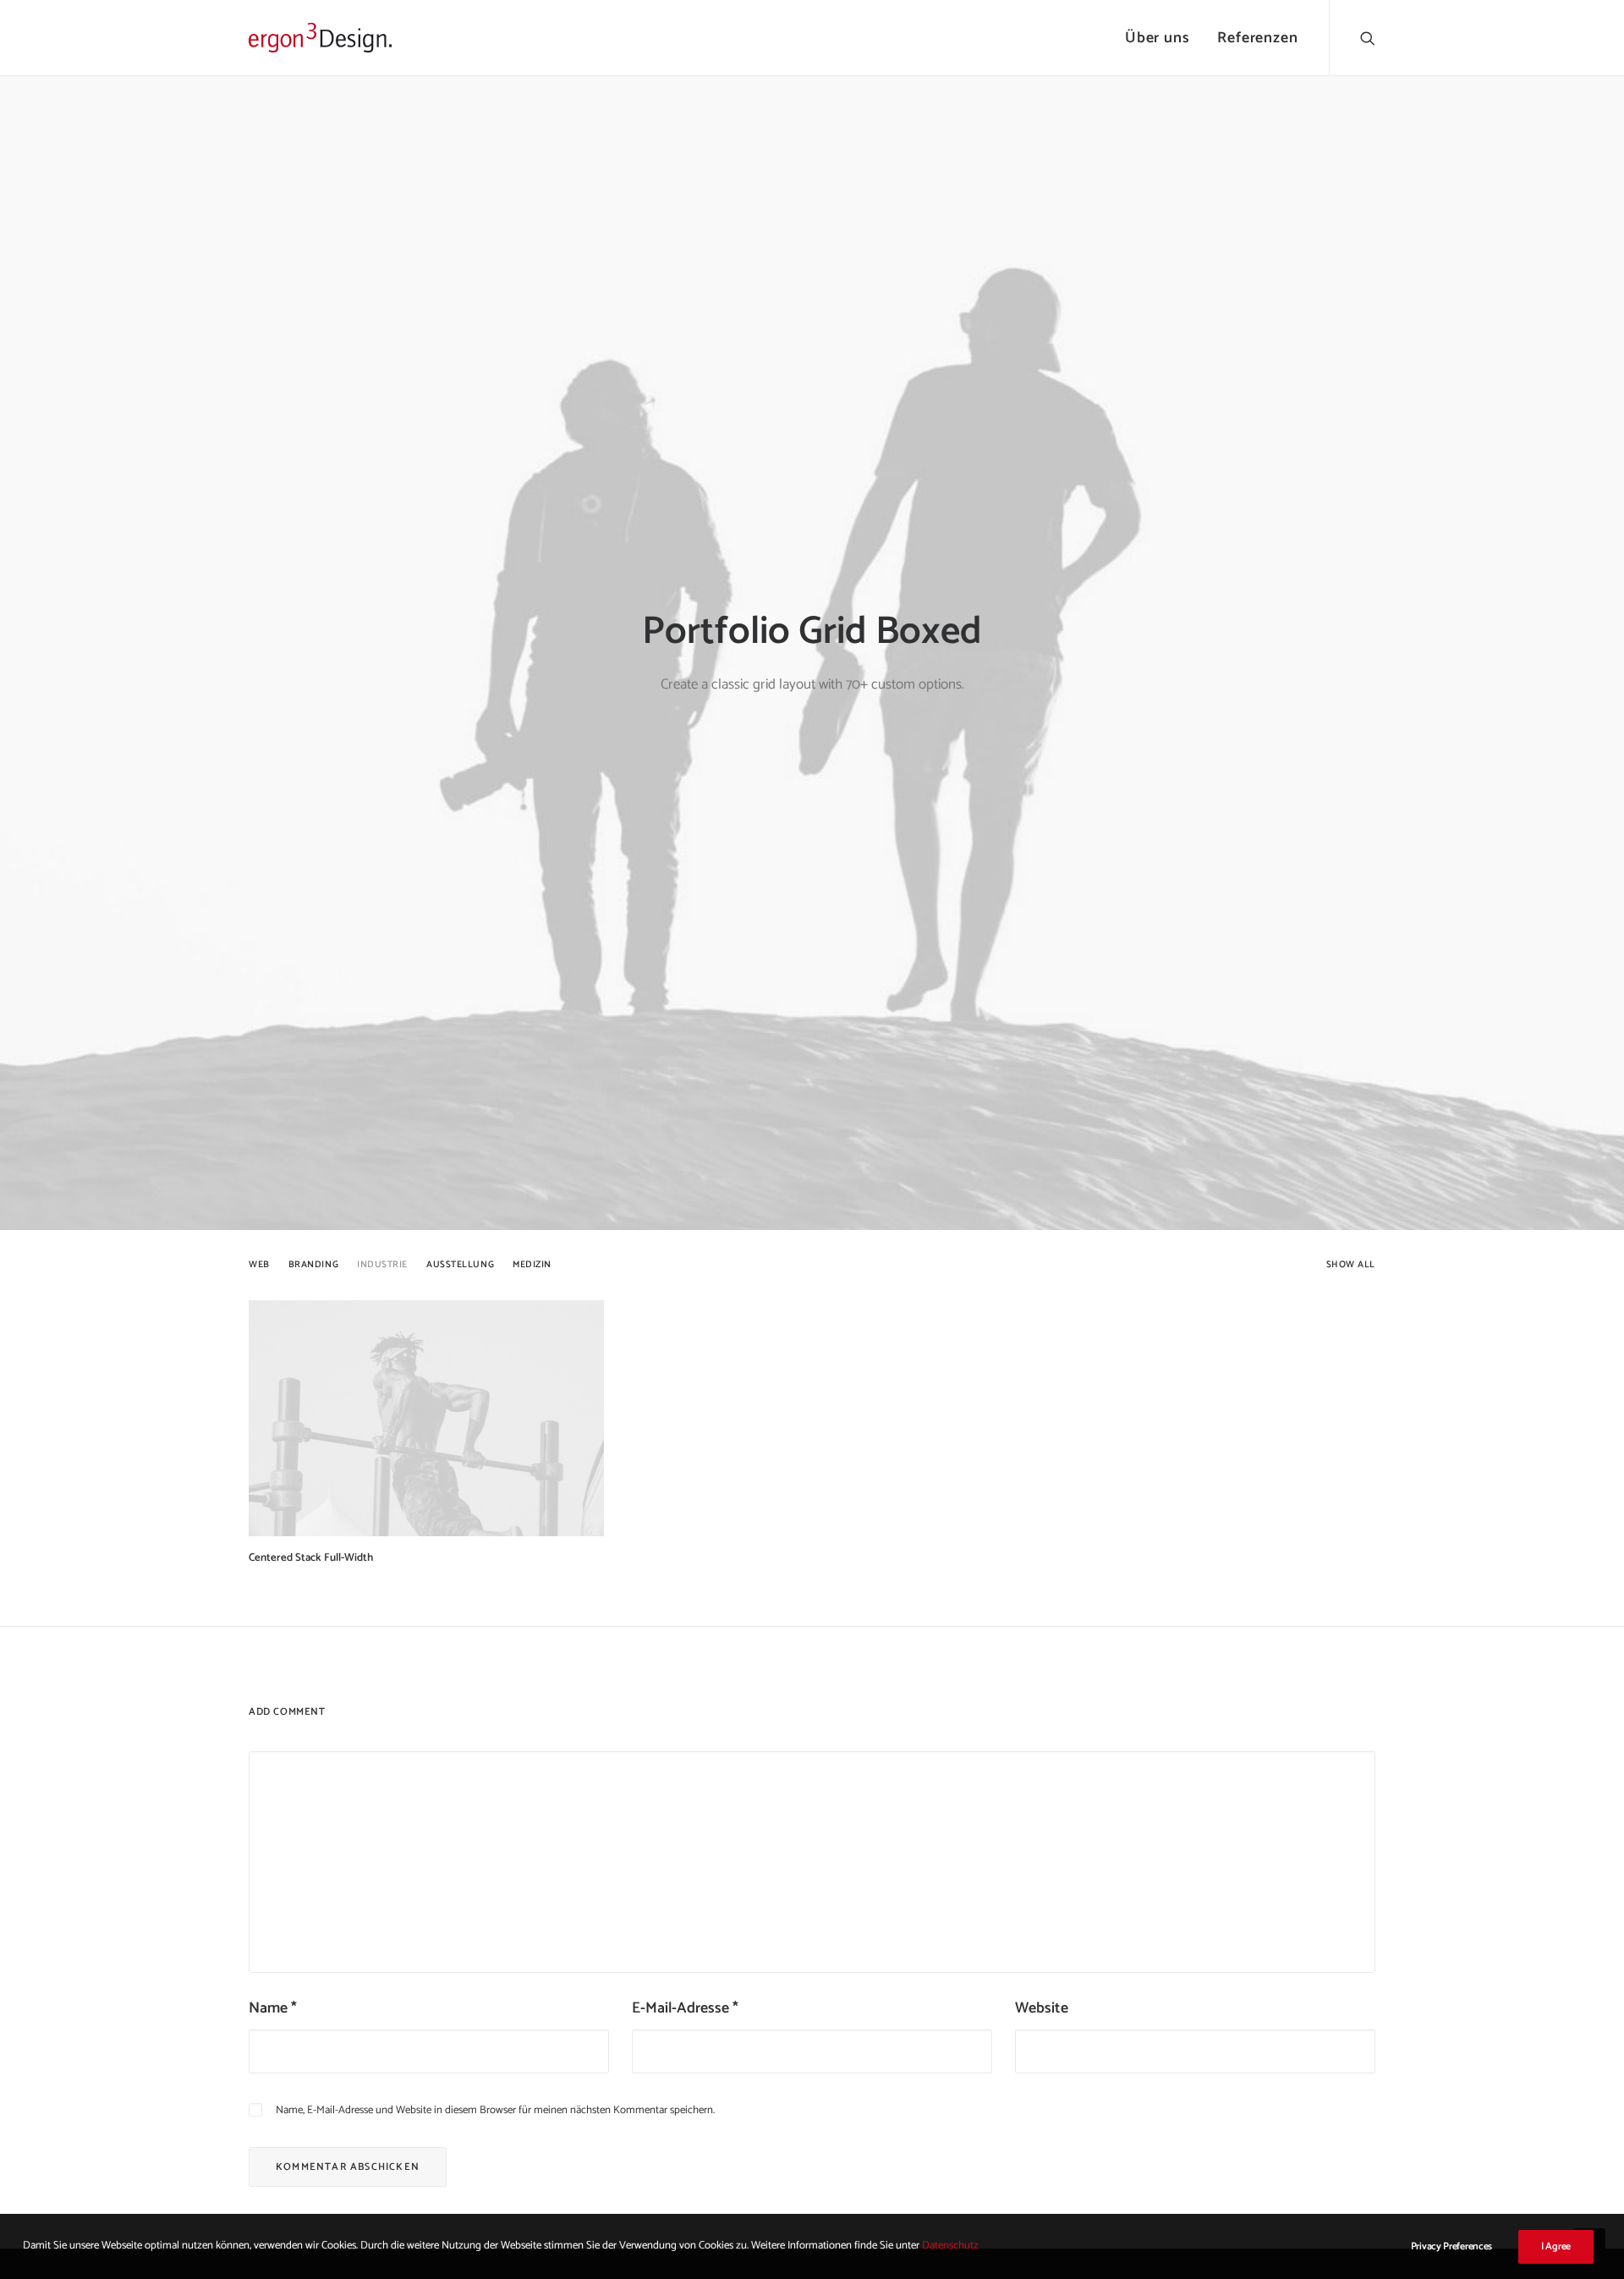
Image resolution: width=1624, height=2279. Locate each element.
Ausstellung (460, 1265)
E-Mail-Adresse (685, 2008)
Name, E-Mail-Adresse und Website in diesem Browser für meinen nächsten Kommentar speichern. (495, 2110)
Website (1042, 2008)
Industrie (382, 1265)
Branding (313, 1265)
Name (273, 2008)
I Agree (1556, 2246)
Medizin (532, 1265)
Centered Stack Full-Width (311, 1558)
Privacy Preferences (1451, 2246)
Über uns (1158, 38)
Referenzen (1258, 38)
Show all (1351, 1265)
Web (259, 1265)
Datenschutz (950, 2246)
